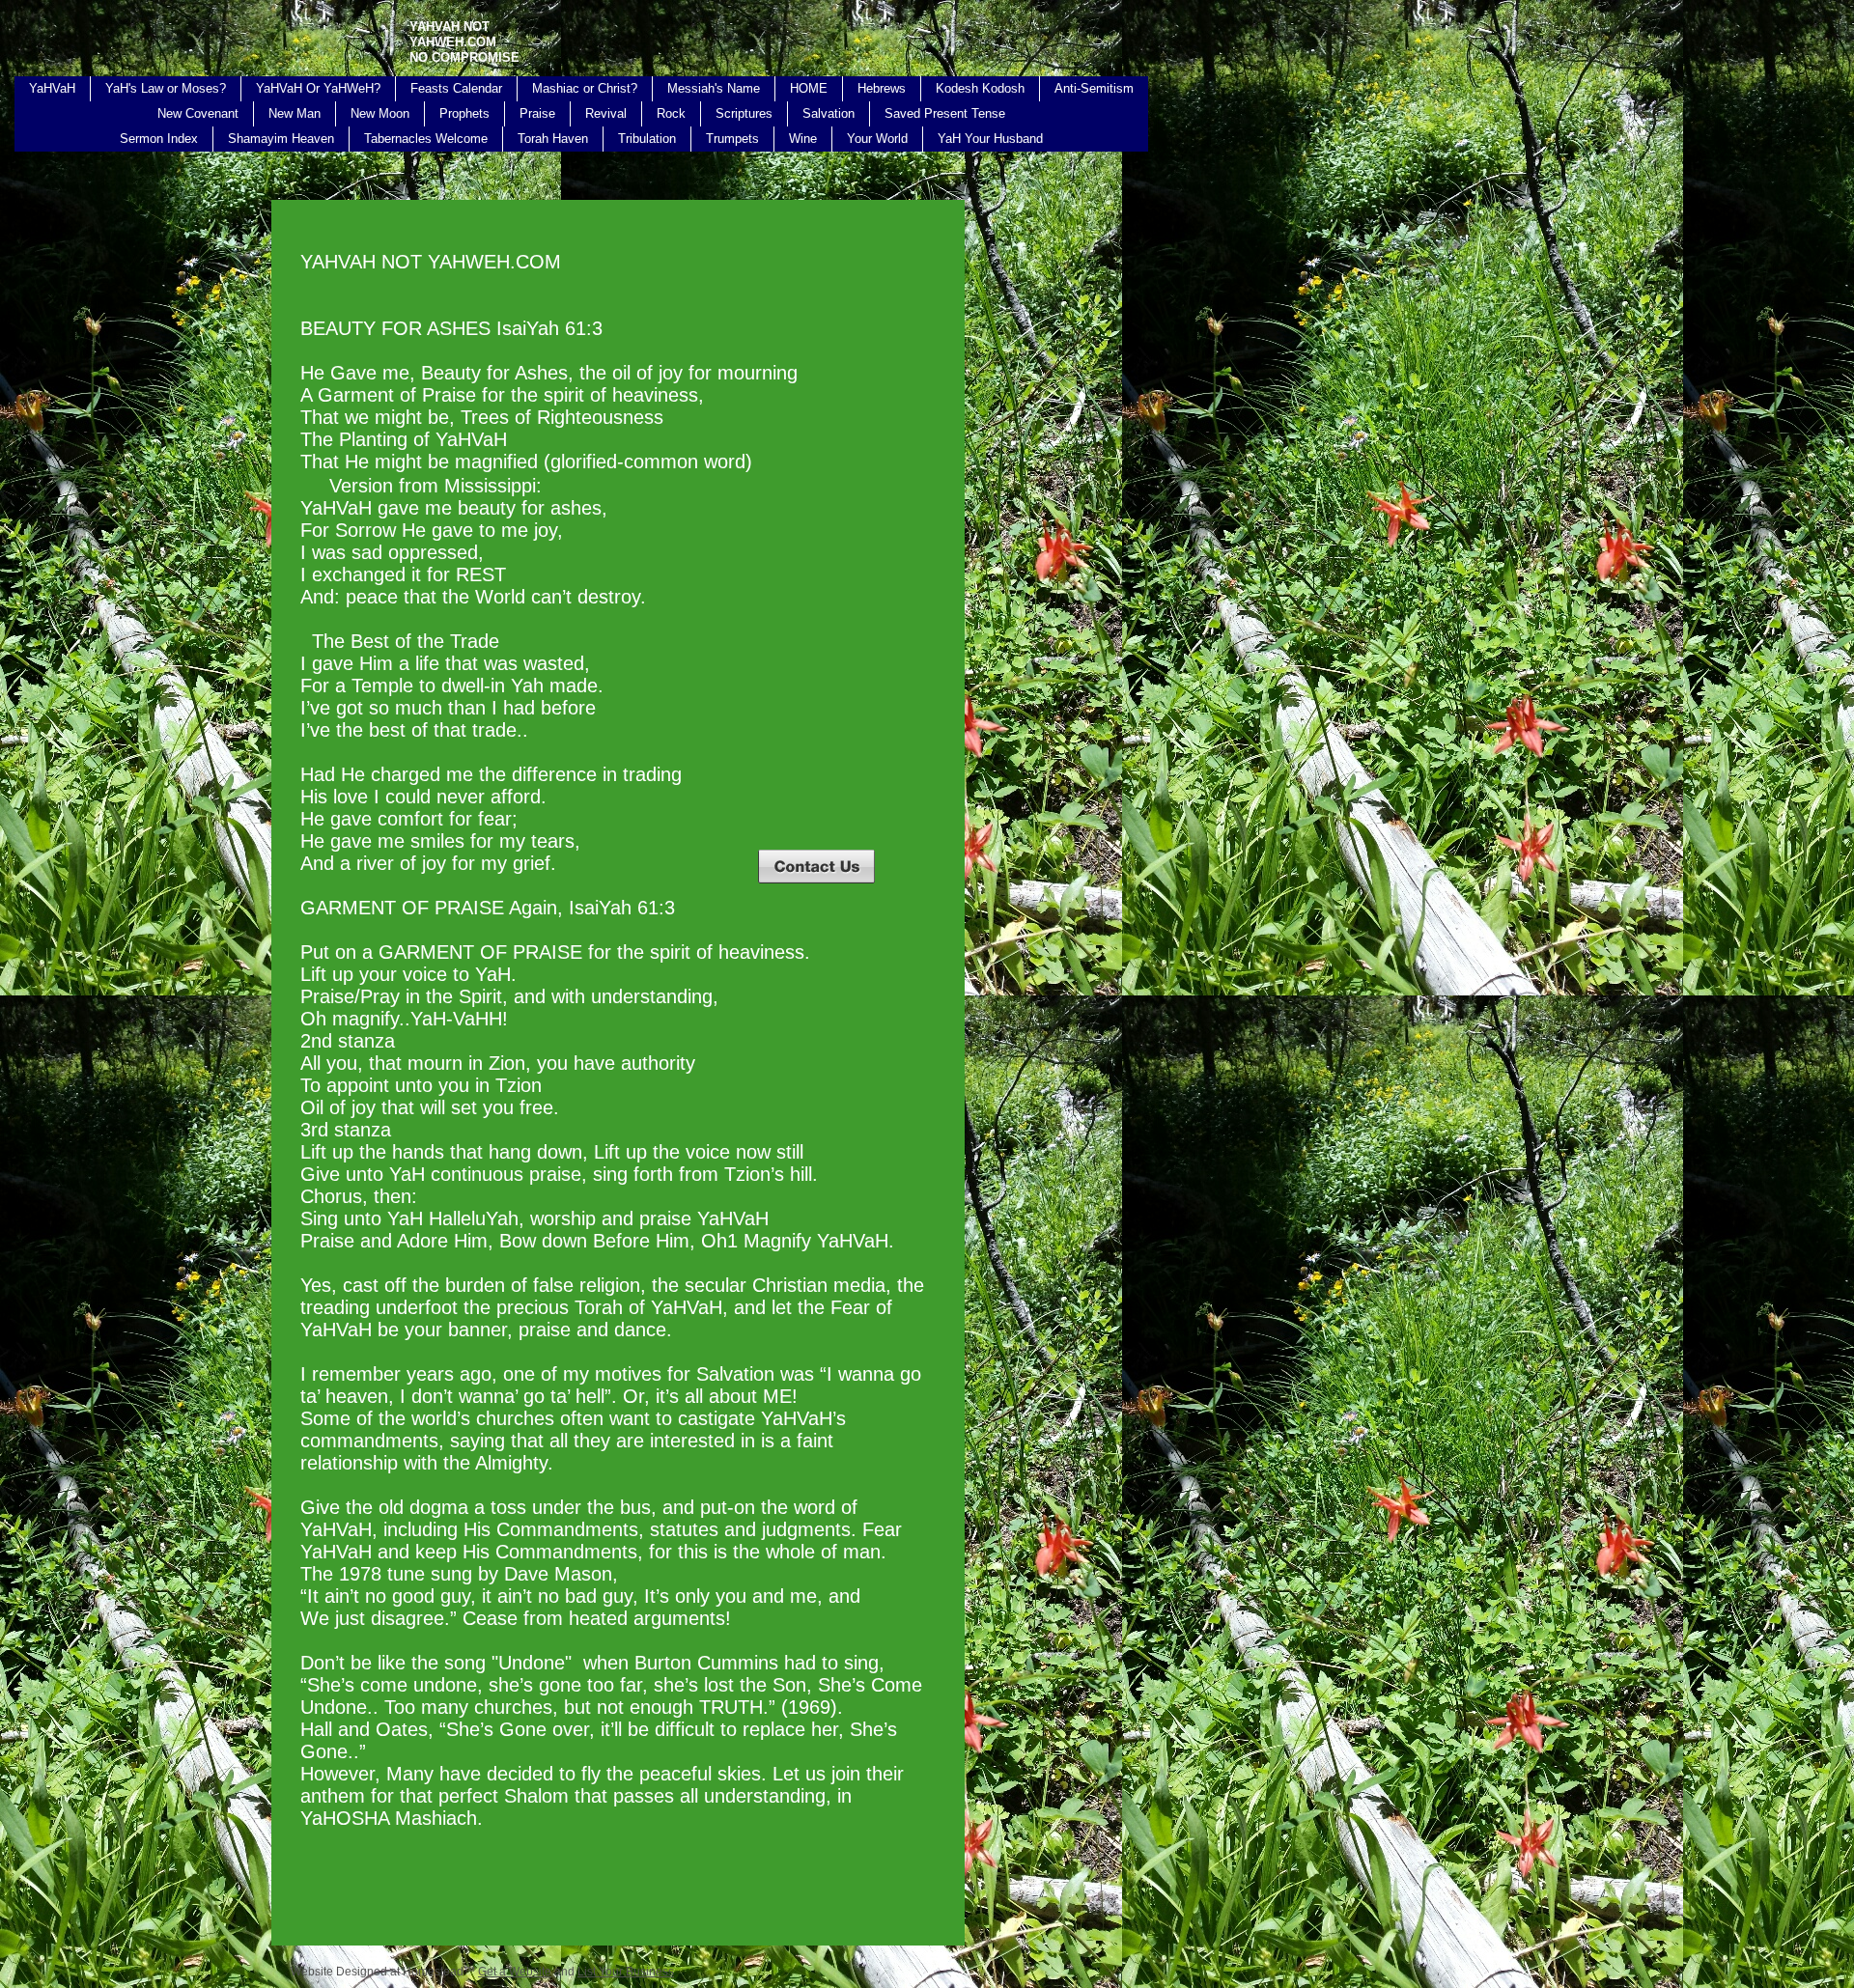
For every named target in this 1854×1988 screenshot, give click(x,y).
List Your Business (626, 1972)
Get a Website (515, 1972)
